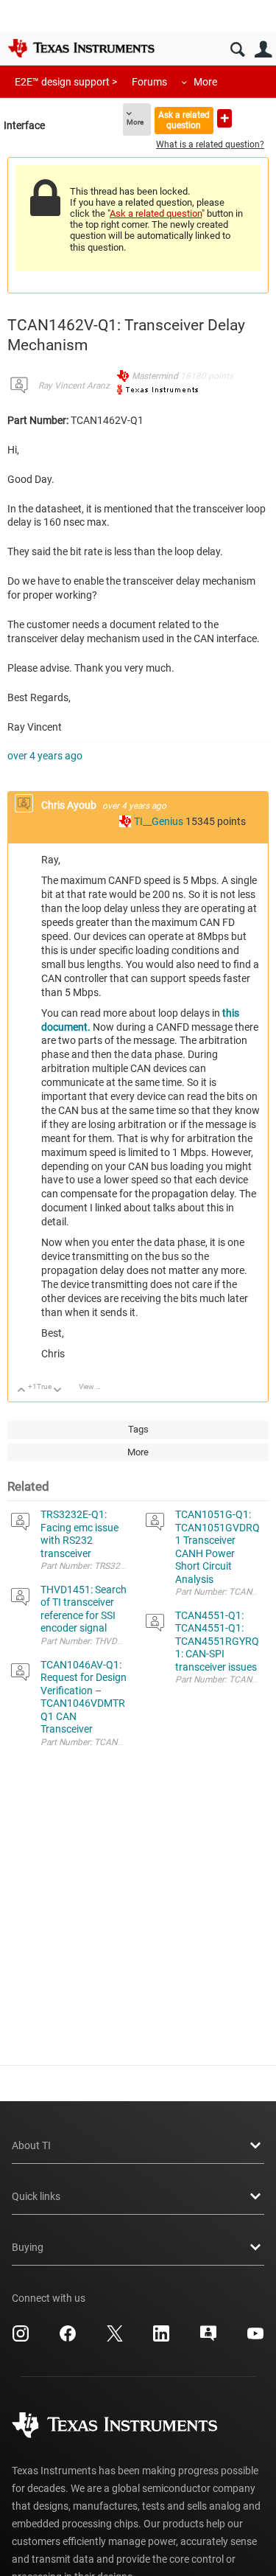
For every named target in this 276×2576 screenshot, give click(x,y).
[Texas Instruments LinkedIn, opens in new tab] (161, 2339)
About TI (31, 2145)
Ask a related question (184, 120)
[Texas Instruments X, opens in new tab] (115, 2339)
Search (237, 50)
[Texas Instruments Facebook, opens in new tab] (68, 2339)
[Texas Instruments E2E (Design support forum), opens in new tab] (208, 2339)
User (263, 50)
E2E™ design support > (66, 82)
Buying (28, 2247)
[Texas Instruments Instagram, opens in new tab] (21, 2339)
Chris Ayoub (70, 805)
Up (22, 1391)
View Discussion (95, 1386)
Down (58, 1391)
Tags (138, 1429)
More (205, 82)
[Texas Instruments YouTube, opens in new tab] (255, 2339)
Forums (149, 82)
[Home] (81, 48)
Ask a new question (224, 118)
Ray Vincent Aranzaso (81, 386)
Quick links (36, 2196)
